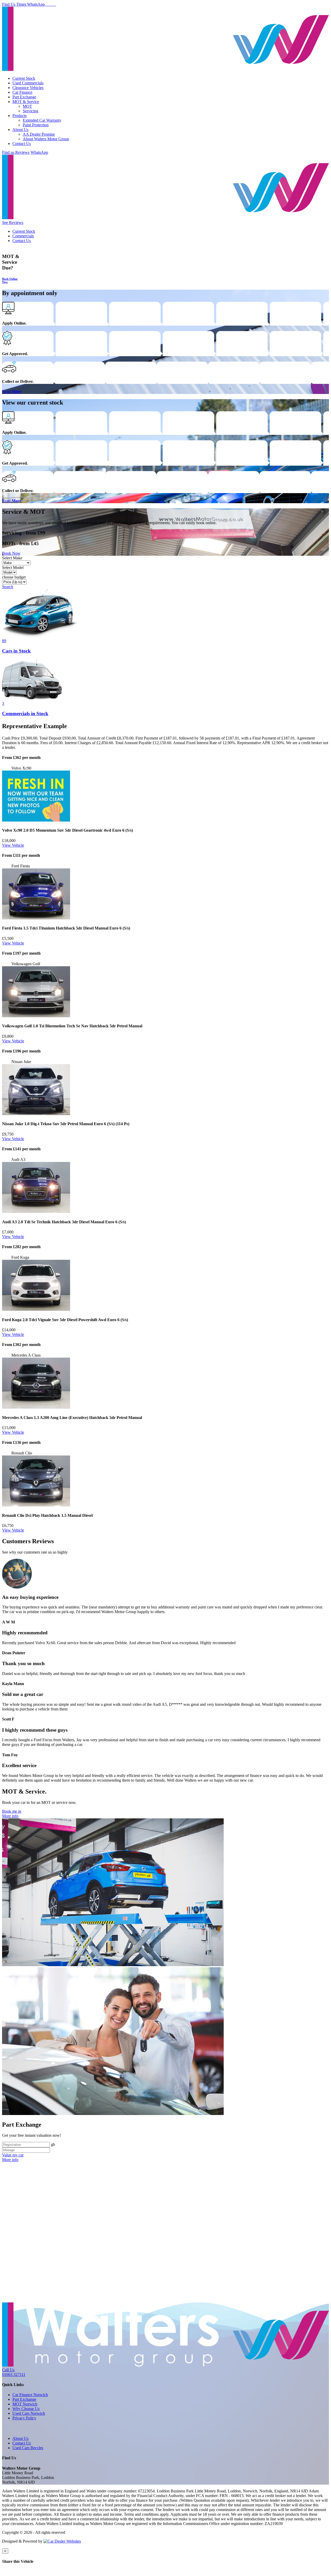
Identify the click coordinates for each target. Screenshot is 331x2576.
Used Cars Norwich (29, 2413)
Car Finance (22, 92)
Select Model (13, 568)
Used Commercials (28, 83)
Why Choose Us (26, 2409)
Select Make (12, 558)
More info (10, 1816)
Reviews (22, 152)
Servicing (31, 111)
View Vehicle (13, 845)
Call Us (14, 2372)
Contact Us (22, 144)
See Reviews (13, 222)
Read (12, 391)
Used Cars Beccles (28, 2448)
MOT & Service (26, 102)
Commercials (23, 236)
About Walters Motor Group (46, 139)
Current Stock (24, 78)
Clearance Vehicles (28, 88)
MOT (27, 106)
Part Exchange (24, 97)
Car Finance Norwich (30, 2395)
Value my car (13, 2155)
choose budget (14, 577)
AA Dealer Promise (39, 134)
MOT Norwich (25, 2404)
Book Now (11, 553)
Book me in (12, 1811)
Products (20, 116)
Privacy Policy (24, 2418)
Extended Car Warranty (42, 120)
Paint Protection (36, 125)
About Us (20, 130)
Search (8, 587)
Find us (9, 152)
